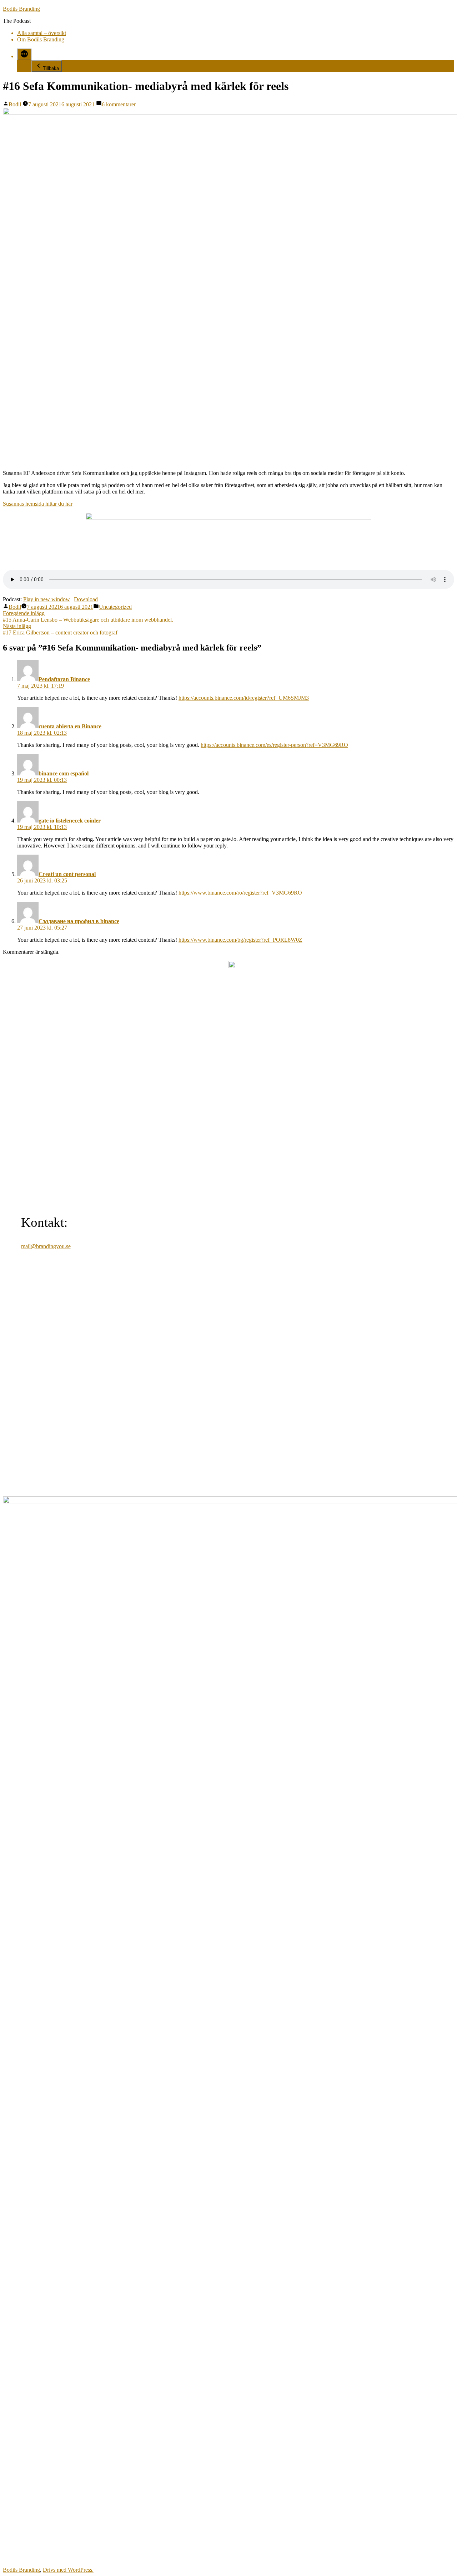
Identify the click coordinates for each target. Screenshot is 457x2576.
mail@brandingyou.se (46, 1246)
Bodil (15, 104)
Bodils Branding (21, 9)
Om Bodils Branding (41, 39)
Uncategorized (115, 607)
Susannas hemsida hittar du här (38, 504)
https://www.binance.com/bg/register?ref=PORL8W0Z (240, 940)
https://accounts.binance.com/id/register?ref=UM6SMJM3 (244, 698)
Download (86, 599)
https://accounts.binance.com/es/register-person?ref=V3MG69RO (274, 745)
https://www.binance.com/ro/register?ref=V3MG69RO (240, 893)
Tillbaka (51, 68)
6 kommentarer (119, 104)
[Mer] (24, 54)
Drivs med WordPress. (68, 2570)
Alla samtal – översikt (42, 33)
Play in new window (47, 599)
